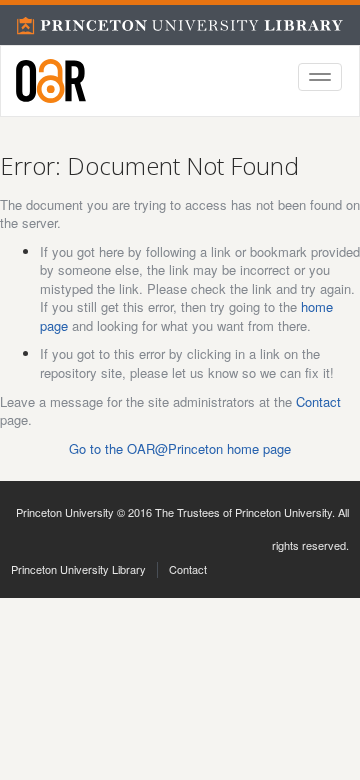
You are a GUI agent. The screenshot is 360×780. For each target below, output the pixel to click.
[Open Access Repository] (51, 81)
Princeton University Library (78, 569)
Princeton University (65, 512)
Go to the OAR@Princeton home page (180, 448)
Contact (318, 401)
